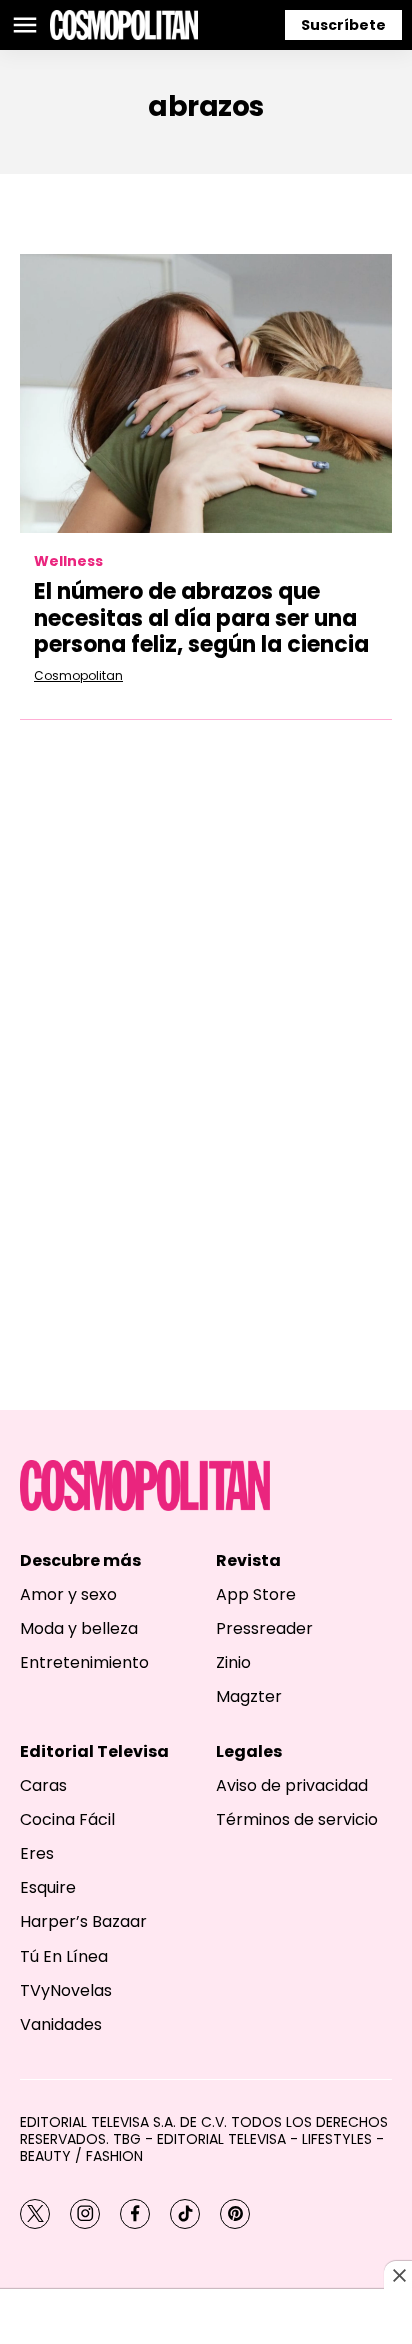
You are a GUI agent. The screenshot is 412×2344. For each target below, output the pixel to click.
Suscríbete (343, 25)
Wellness (68, 561)
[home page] (124, 25)
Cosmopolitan (78, 675)
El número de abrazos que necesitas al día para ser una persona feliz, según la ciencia (201, 618)
